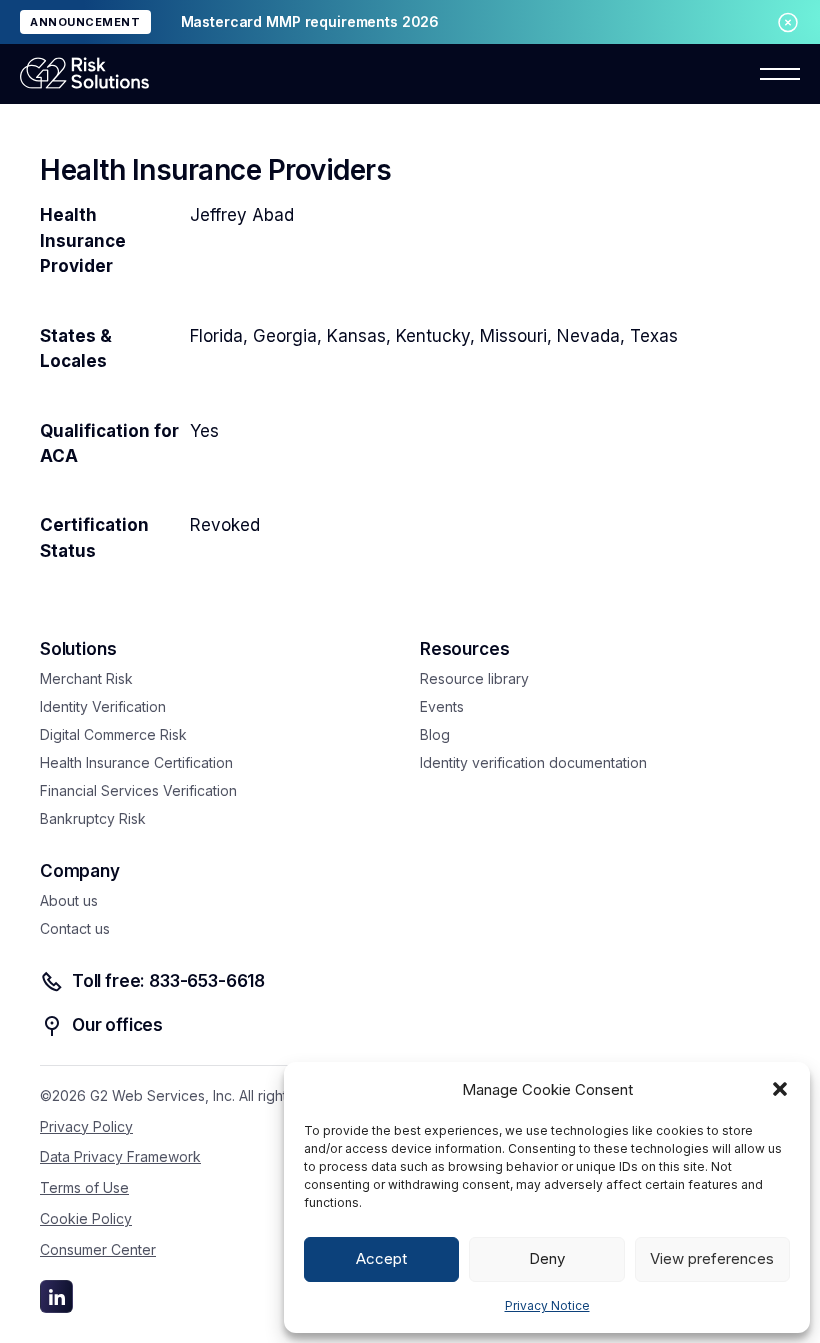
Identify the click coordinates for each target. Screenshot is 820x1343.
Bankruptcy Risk (93, 818)
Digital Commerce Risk (113, 734)
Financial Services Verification (138, 790)
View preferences (712, 1258)
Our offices (117, 1025)
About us (69, 900)
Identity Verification (103, 706)
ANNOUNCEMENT (85, 22)
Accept (381, 1258)
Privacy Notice (547, 1305)
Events (442, 706)
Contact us (75, 928)
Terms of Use (84, 1187)
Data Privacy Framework (120, 1156)
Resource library (474, 678)
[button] (780, 1089)
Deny (547, 1258)
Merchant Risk (86, 678)
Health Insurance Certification (136, 762)
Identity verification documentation (533, 762)
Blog (435, 734)
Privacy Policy (86, 1126)
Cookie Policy (86, 1218)
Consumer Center (98, 1249)
